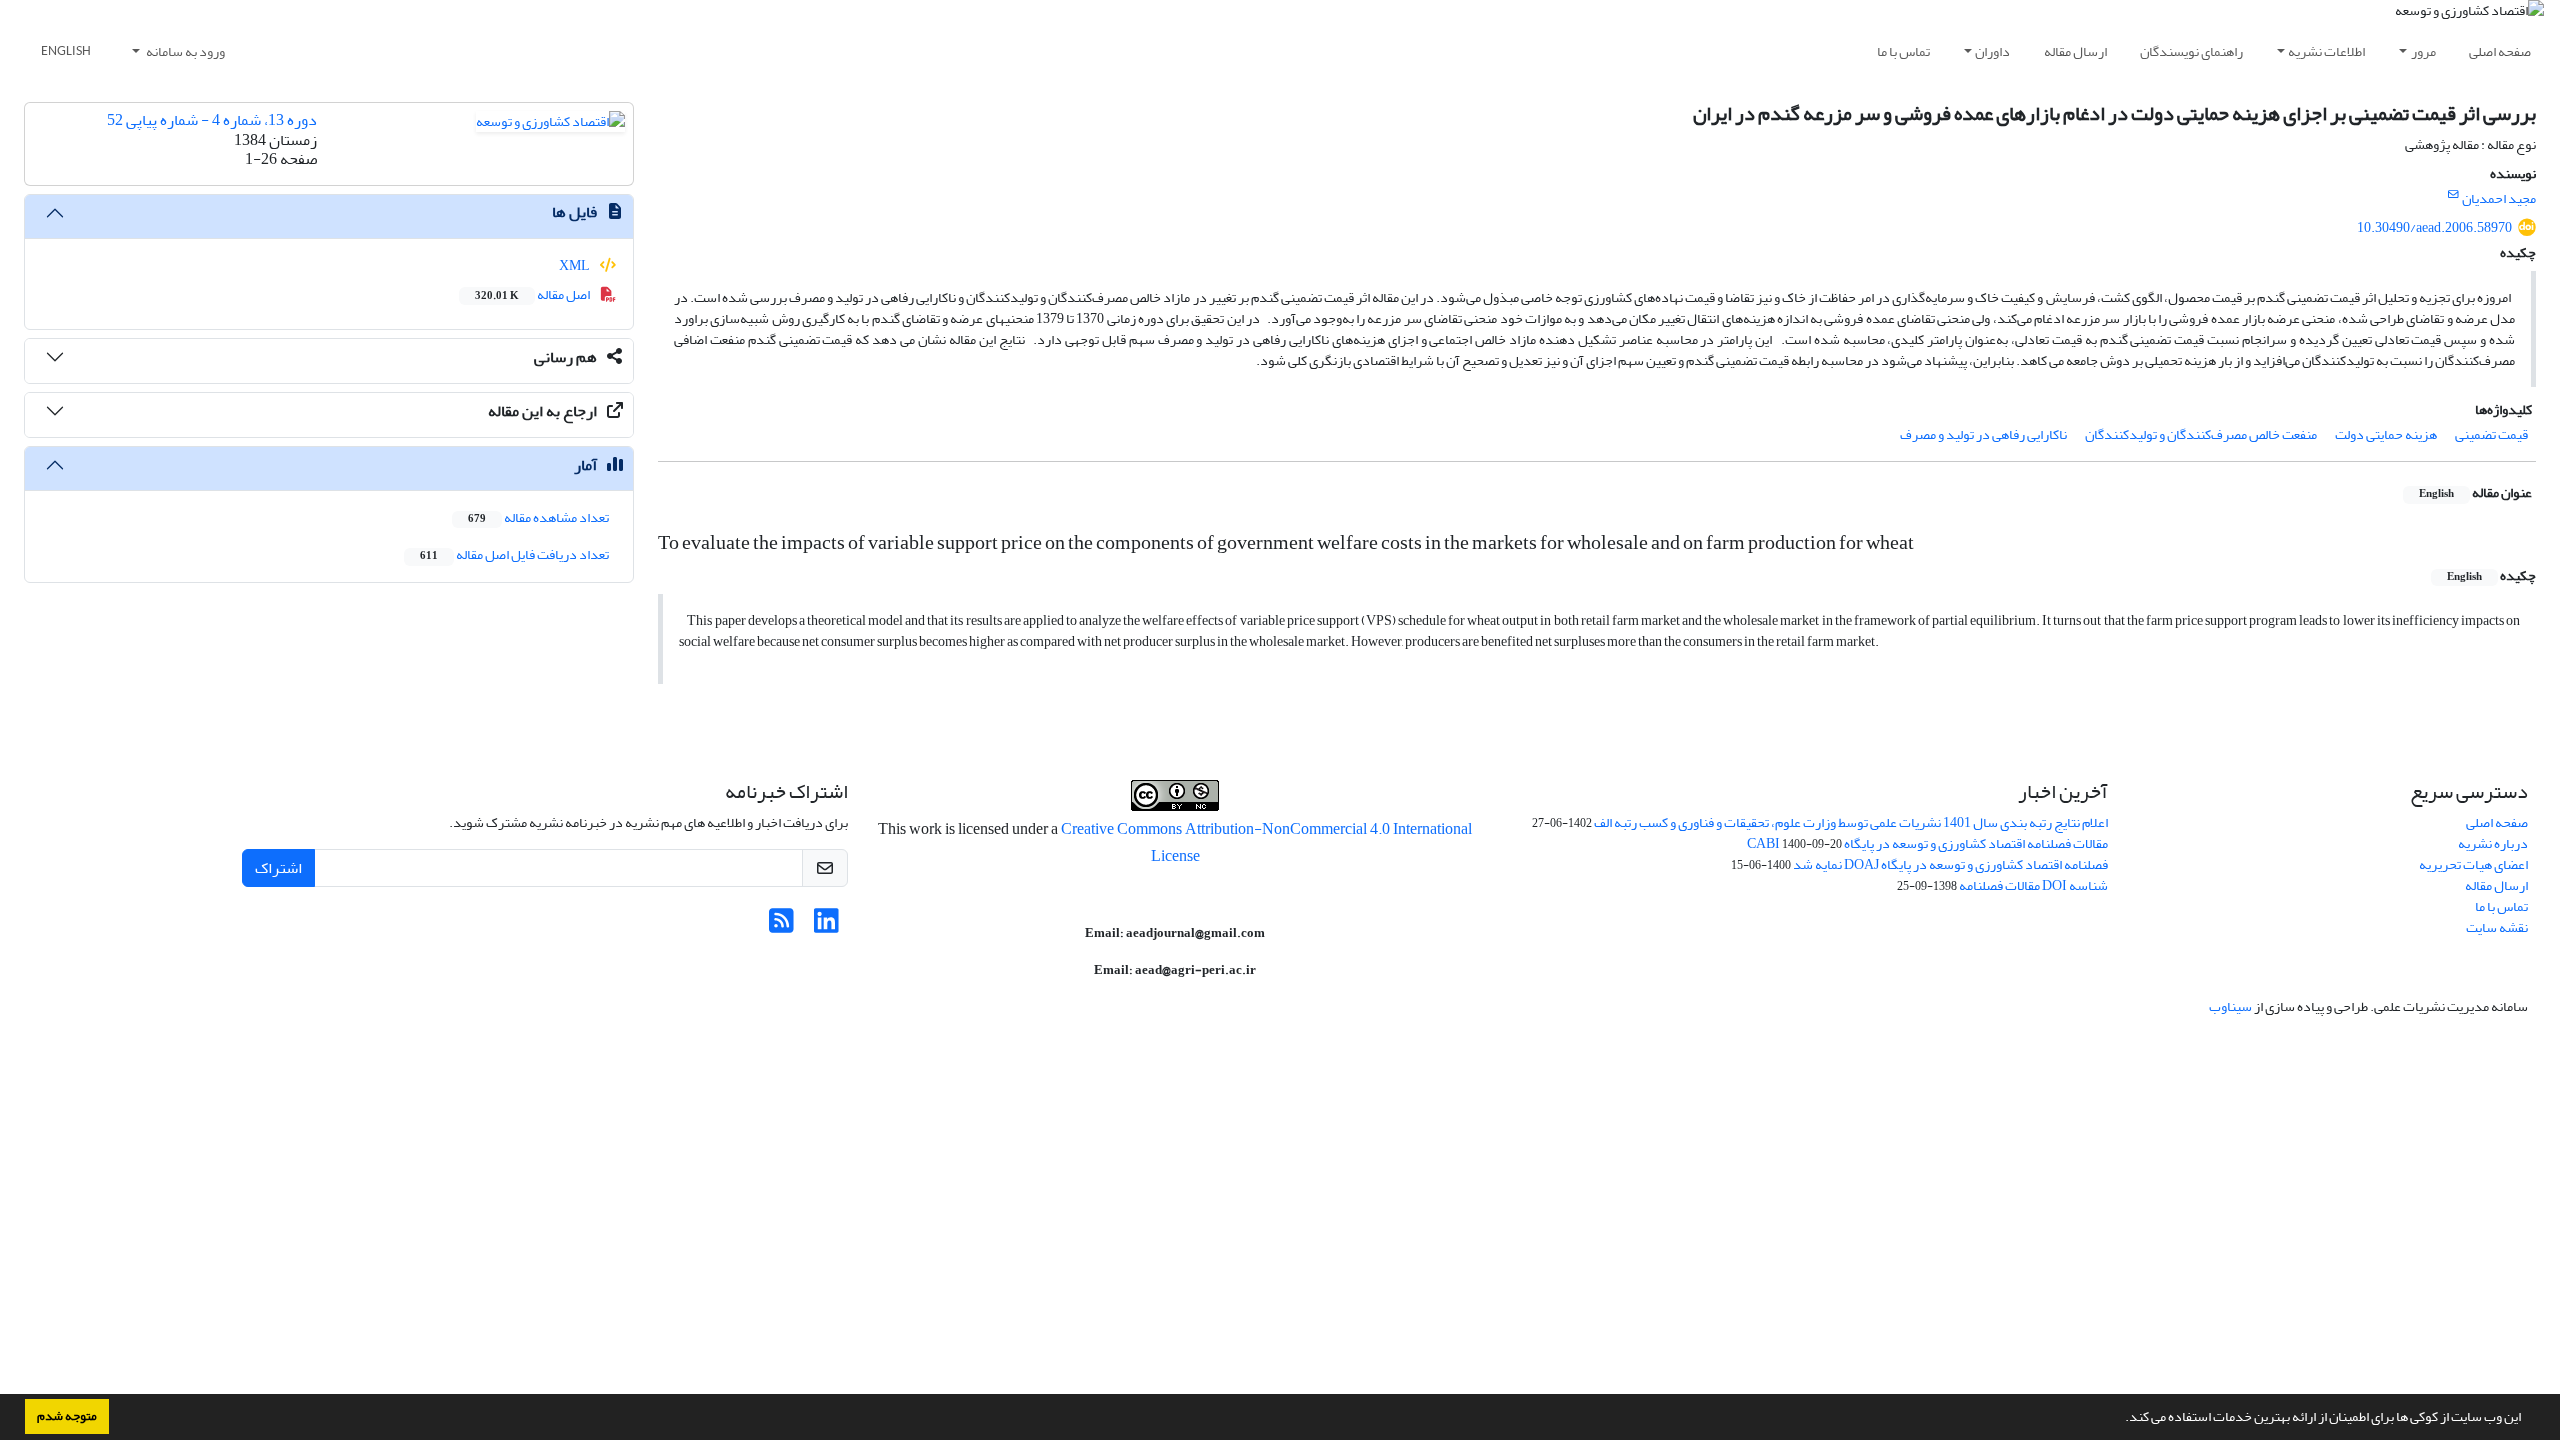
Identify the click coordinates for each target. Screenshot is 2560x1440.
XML (575, 265)
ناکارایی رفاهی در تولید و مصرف (1983, 434)
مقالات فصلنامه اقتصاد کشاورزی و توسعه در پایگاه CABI (1927, 843)
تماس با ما (1903, 51)
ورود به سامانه (184, 51)
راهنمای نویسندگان (2191, 51)
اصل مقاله (533, 294)
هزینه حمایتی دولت (2386, 434)
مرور (2423, 51)
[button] (2120, 1419)
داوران (1992, 51)
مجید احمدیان (2499, 198)
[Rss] (781, 926)
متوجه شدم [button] (67, 1416)
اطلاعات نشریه (2326, 51)
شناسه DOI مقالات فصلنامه (2033, 885)
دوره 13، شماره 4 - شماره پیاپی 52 (212, 120)
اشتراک (278, 868)
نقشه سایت (2497, 927)
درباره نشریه (2493, 843)
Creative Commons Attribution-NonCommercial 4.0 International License (1266, 842)
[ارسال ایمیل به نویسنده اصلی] (2453, 195)
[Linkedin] (826, 926)
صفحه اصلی (2500, 51)
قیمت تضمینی (2491, 434)
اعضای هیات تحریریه (2473, 864)
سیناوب (2230, 1006)
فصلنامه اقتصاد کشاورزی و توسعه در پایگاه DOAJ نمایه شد (1950, 864)
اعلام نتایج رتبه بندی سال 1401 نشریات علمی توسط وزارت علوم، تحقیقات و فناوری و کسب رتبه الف (1851, 822)
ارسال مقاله (2075, 51)
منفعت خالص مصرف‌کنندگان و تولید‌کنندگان (2201, 434)
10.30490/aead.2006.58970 (2434, 227)
